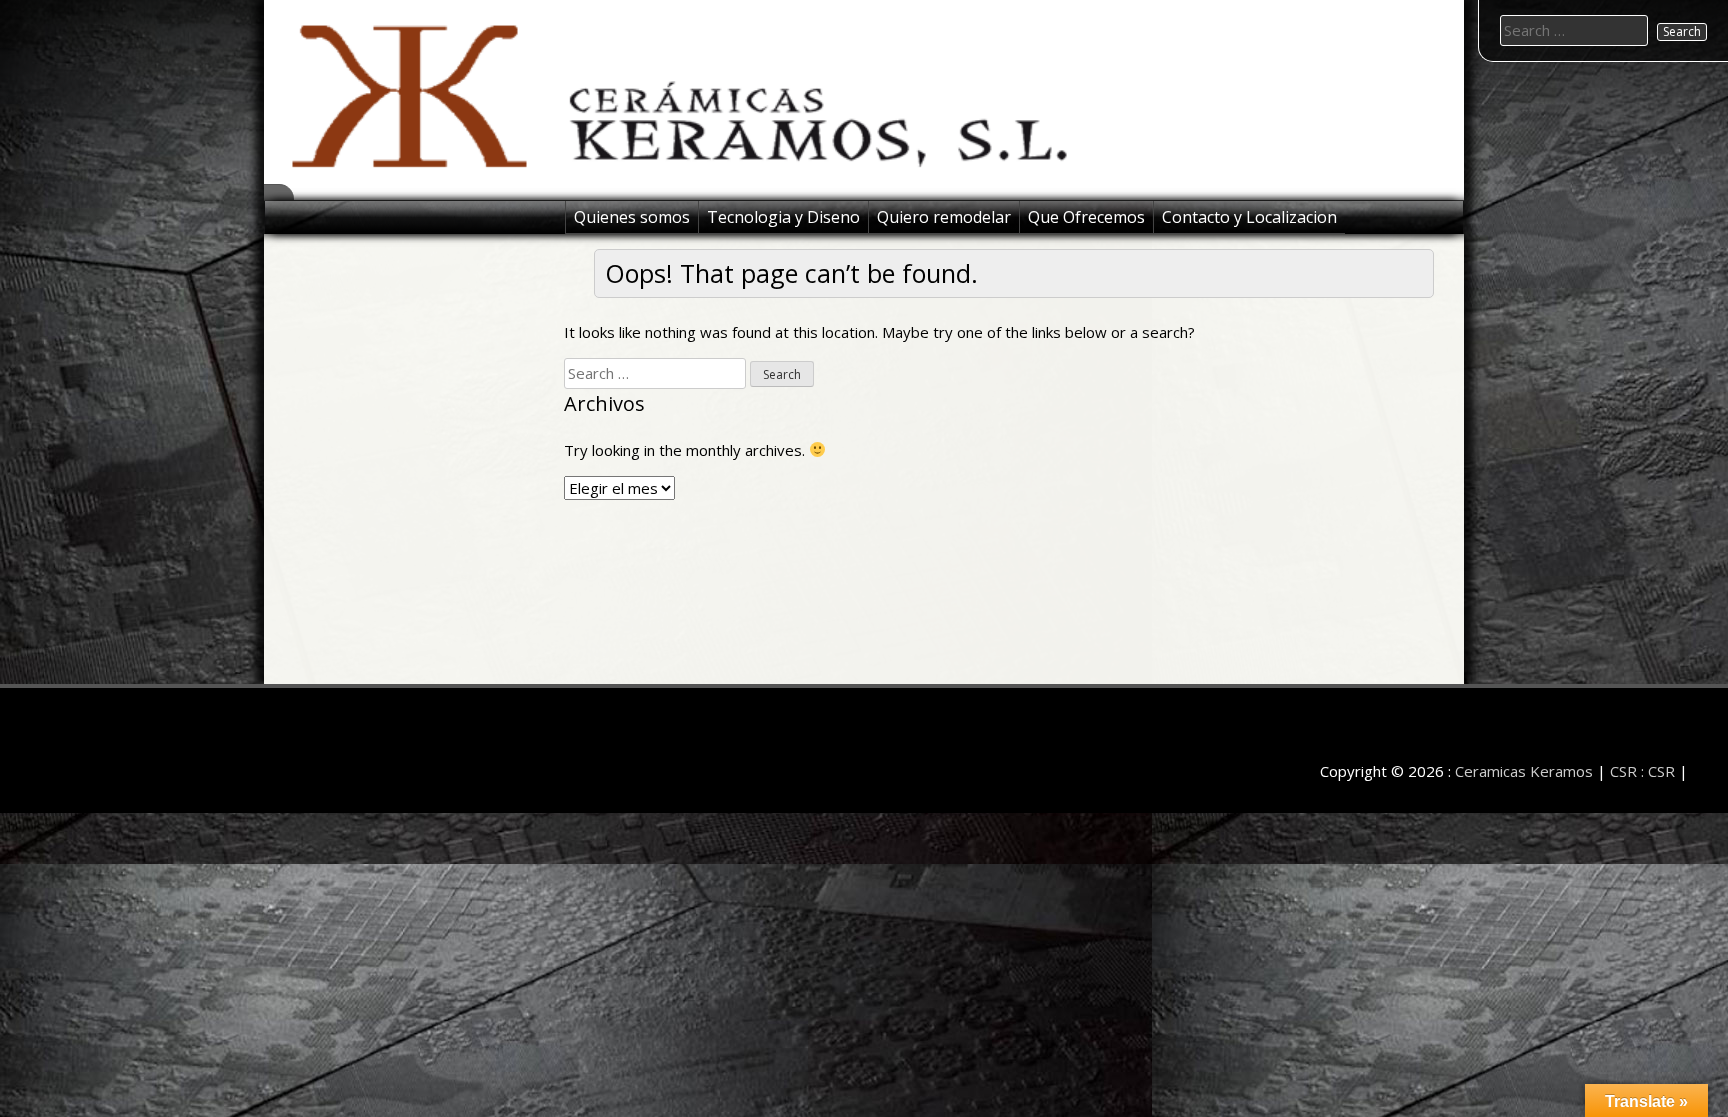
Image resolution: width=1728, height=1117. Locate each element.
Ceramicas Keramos (1524, 771)
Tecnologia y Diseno (783, 217)
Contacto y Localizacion (1249, 217)
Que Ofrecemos (1086, 217)
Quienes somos (632, 217)
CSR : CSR (1642, 771)
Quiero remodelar (944, 217)
